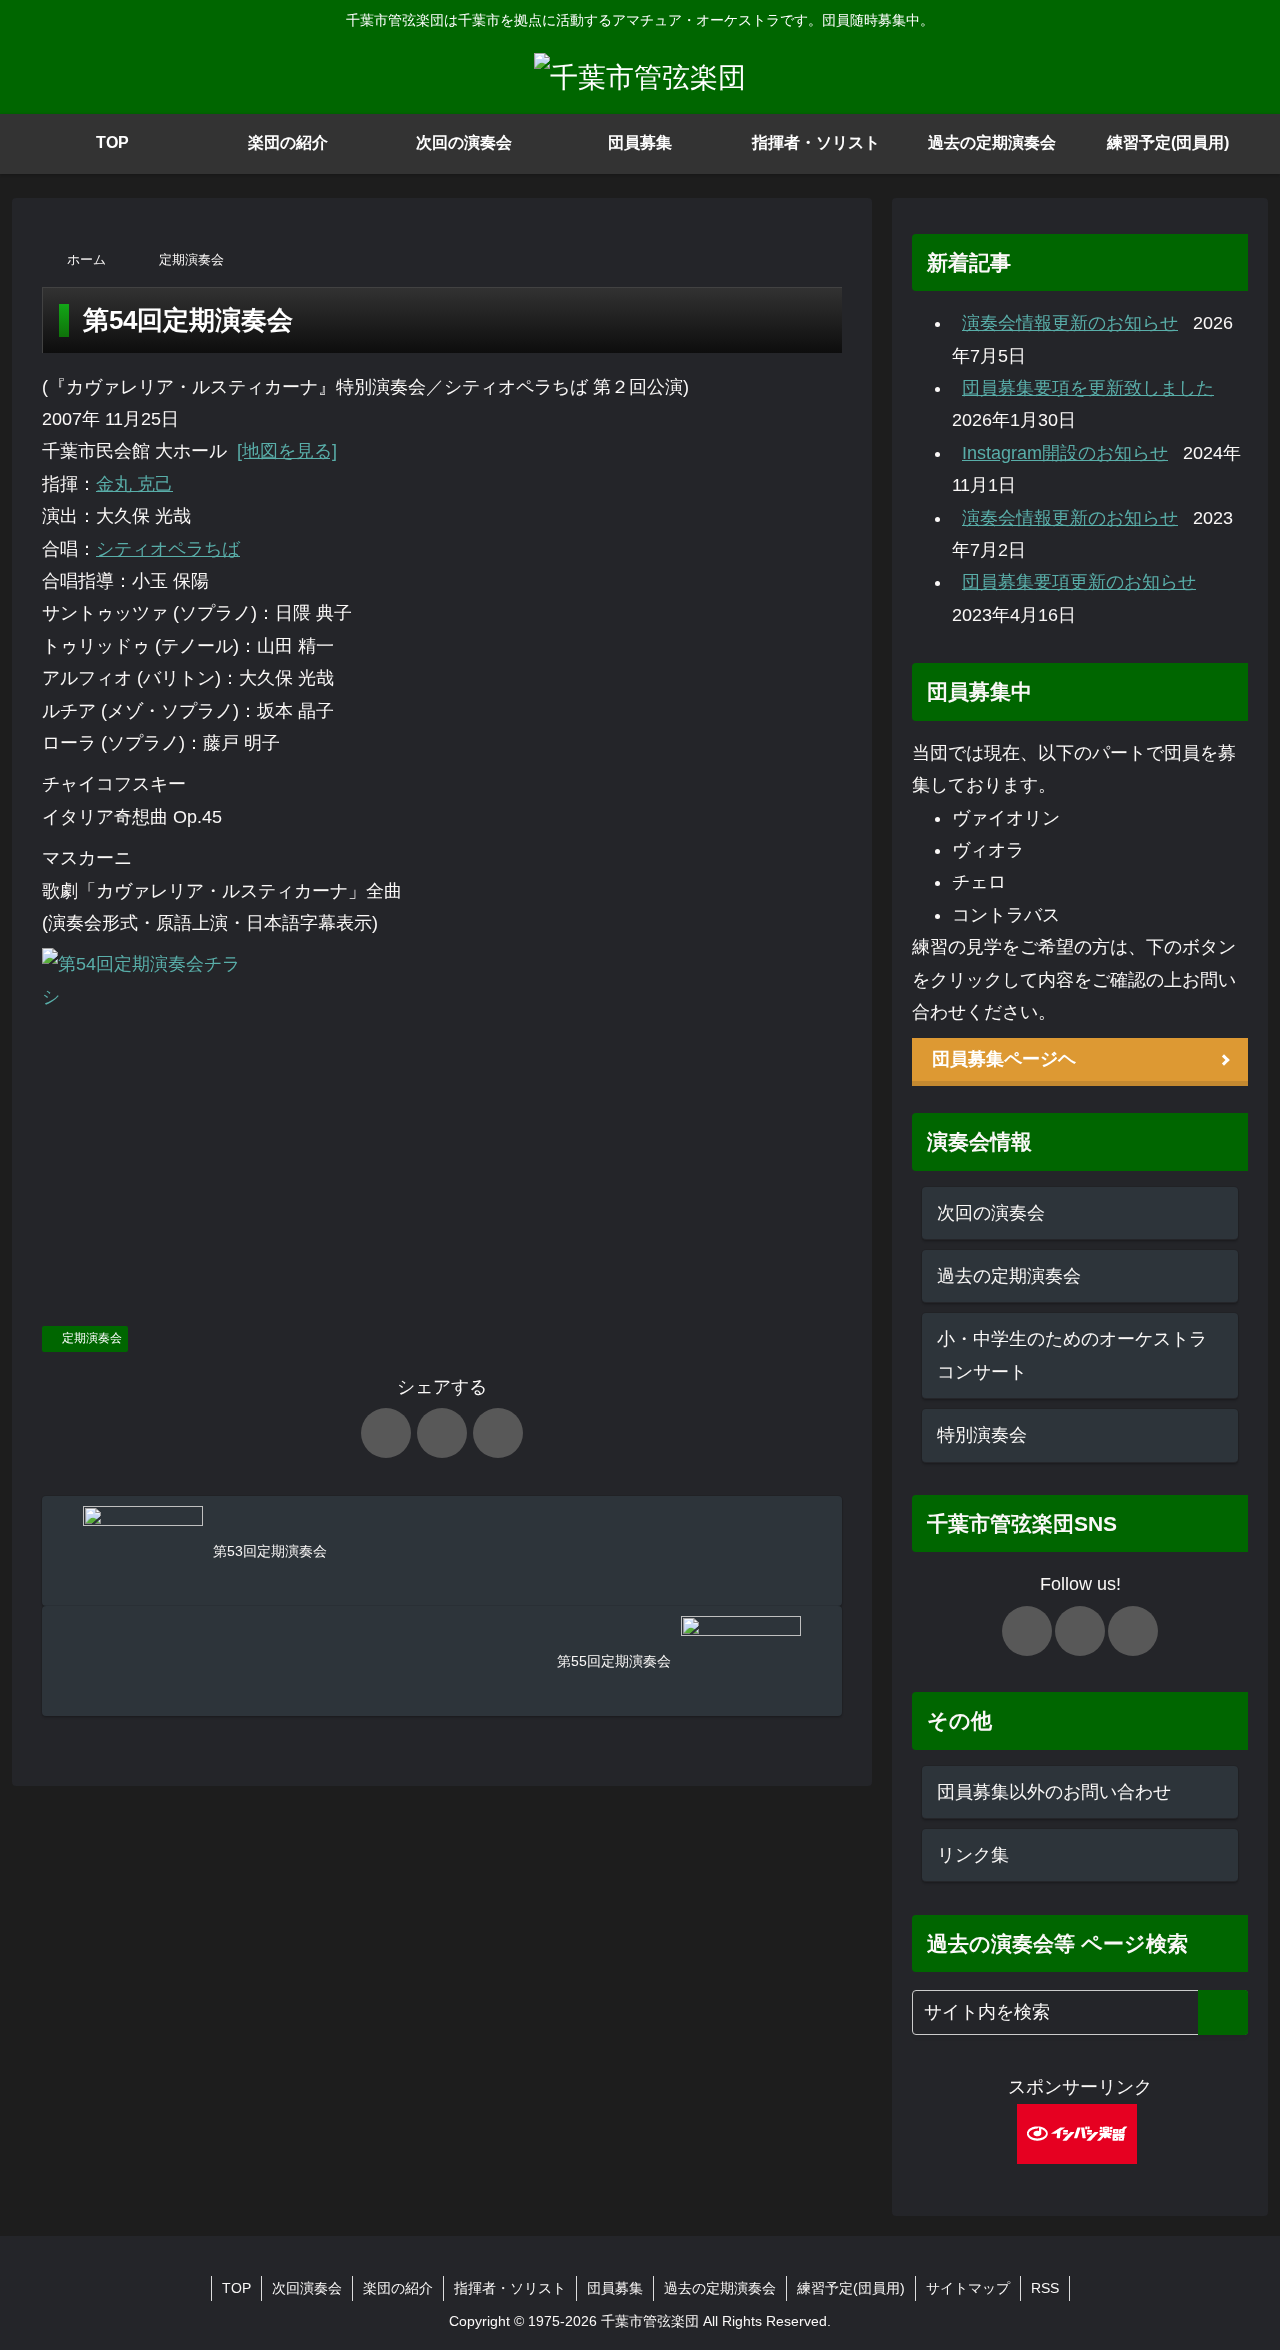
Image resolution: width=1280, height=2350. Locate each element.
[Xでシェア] (386, 1433)
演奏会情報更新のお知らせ (1070, 323)
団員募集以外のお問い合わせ (1054, 1792)
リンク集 (973, 1855)
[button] (1223, 2012)
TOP (236, 2288)
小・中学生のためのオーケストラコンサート (1072, 1355)
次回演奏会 (307, 2288)
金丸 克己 (134, 484)
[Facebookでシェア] (442, 1433)
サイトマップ (968, 2288)
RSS (1045, 2288)
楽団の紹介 (398, 2288)
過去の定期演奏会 (1009, 1276)
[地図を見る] (287, 451)
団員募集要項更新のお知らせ (1079, 582)
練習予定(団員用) (851, 2288)
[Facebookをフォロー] (1080, 1631)
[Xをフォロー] (1027, 1631)
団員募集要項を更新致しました (1088, 388)
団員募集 (615, 2288)
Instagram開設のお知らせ (1065, 453)
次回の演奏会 (991, 1213)
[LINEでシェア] (498, 1433)
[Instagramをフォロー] (1133, 1631)
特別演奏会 (982, 1435)
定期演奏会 (92, 1338)
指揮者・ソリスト (510, 2288)
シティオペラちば (168, 549)
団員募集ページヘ (1004, 1059)
